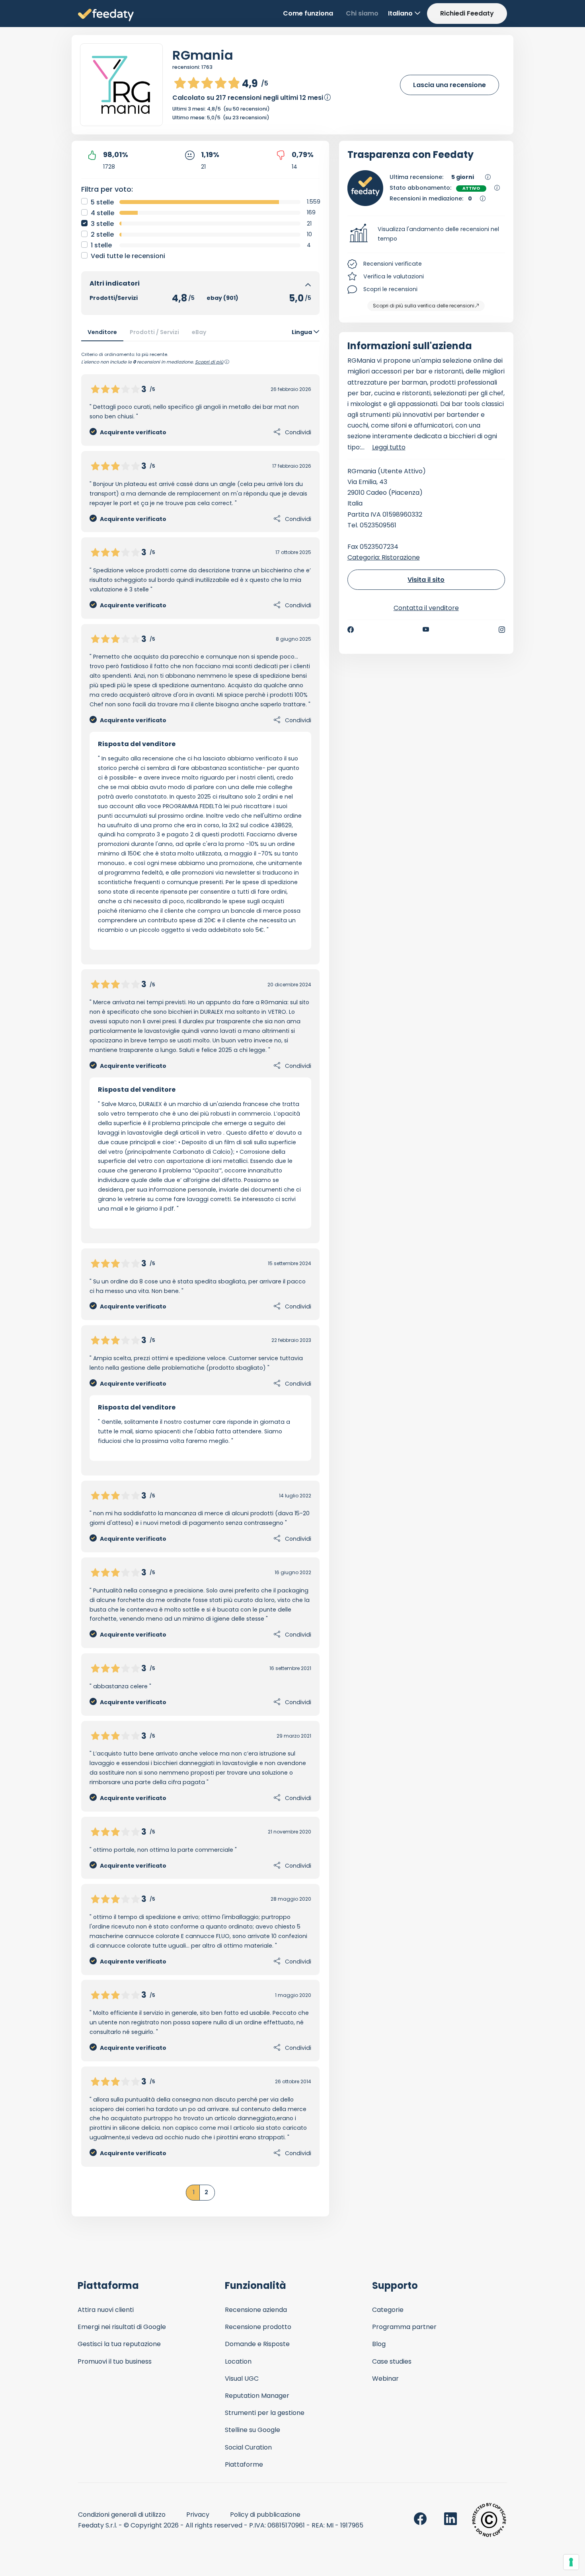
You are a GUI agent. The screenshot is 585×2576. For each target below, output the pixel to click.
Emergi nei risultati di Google (122, 2327)
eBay (199, 332)
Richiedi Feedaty (467, 13)
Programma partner (404, 2327)
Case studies (392, 2361)
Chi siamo (362, 13)
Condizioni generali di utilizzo (122, 2515)
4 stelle (102, 213)
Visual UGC (242, 2379)
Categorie (388, 2310)
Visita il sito (426, 580)
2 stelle (102, 234)
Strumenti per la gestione (265, 2413)
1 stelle (101, 245)
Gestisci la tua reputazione (119, 2344)
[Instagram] (502, 630)
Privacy (198, 2515)
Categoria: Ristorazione (384, 557)
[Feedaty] (106, 15)
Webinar (385, 2379)
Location (238, 2361)
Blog (379, 2344)
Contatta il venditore (426, 608)
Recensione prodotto (258, 2327)
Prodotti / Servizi (154, 332)
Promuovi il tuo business (115, 2361)
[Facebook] (351, 630)
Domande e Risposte (257, 2344)
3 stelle (102, 224)
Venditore (102, 332)
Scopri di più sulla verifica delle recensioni (424, 306)
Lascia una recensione (449, 85)
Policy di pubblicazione (265, 2515)
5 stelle (102, 202)
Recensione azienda (256, 2310)
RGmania (203, 55)
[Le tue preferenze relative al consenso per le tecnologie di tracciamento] (571, 2562)
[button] (426, 234)
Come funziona (308, 13)
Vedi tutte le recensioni (128, 256)
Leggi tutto (389, 447)
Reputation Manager (257, 2396)
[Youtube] (426, 630)
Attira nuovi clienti (106, 2310)
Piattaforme (244, 2464)
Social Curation (248, 2447)
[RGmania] (121, 85)
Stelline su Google (253, 2430)
